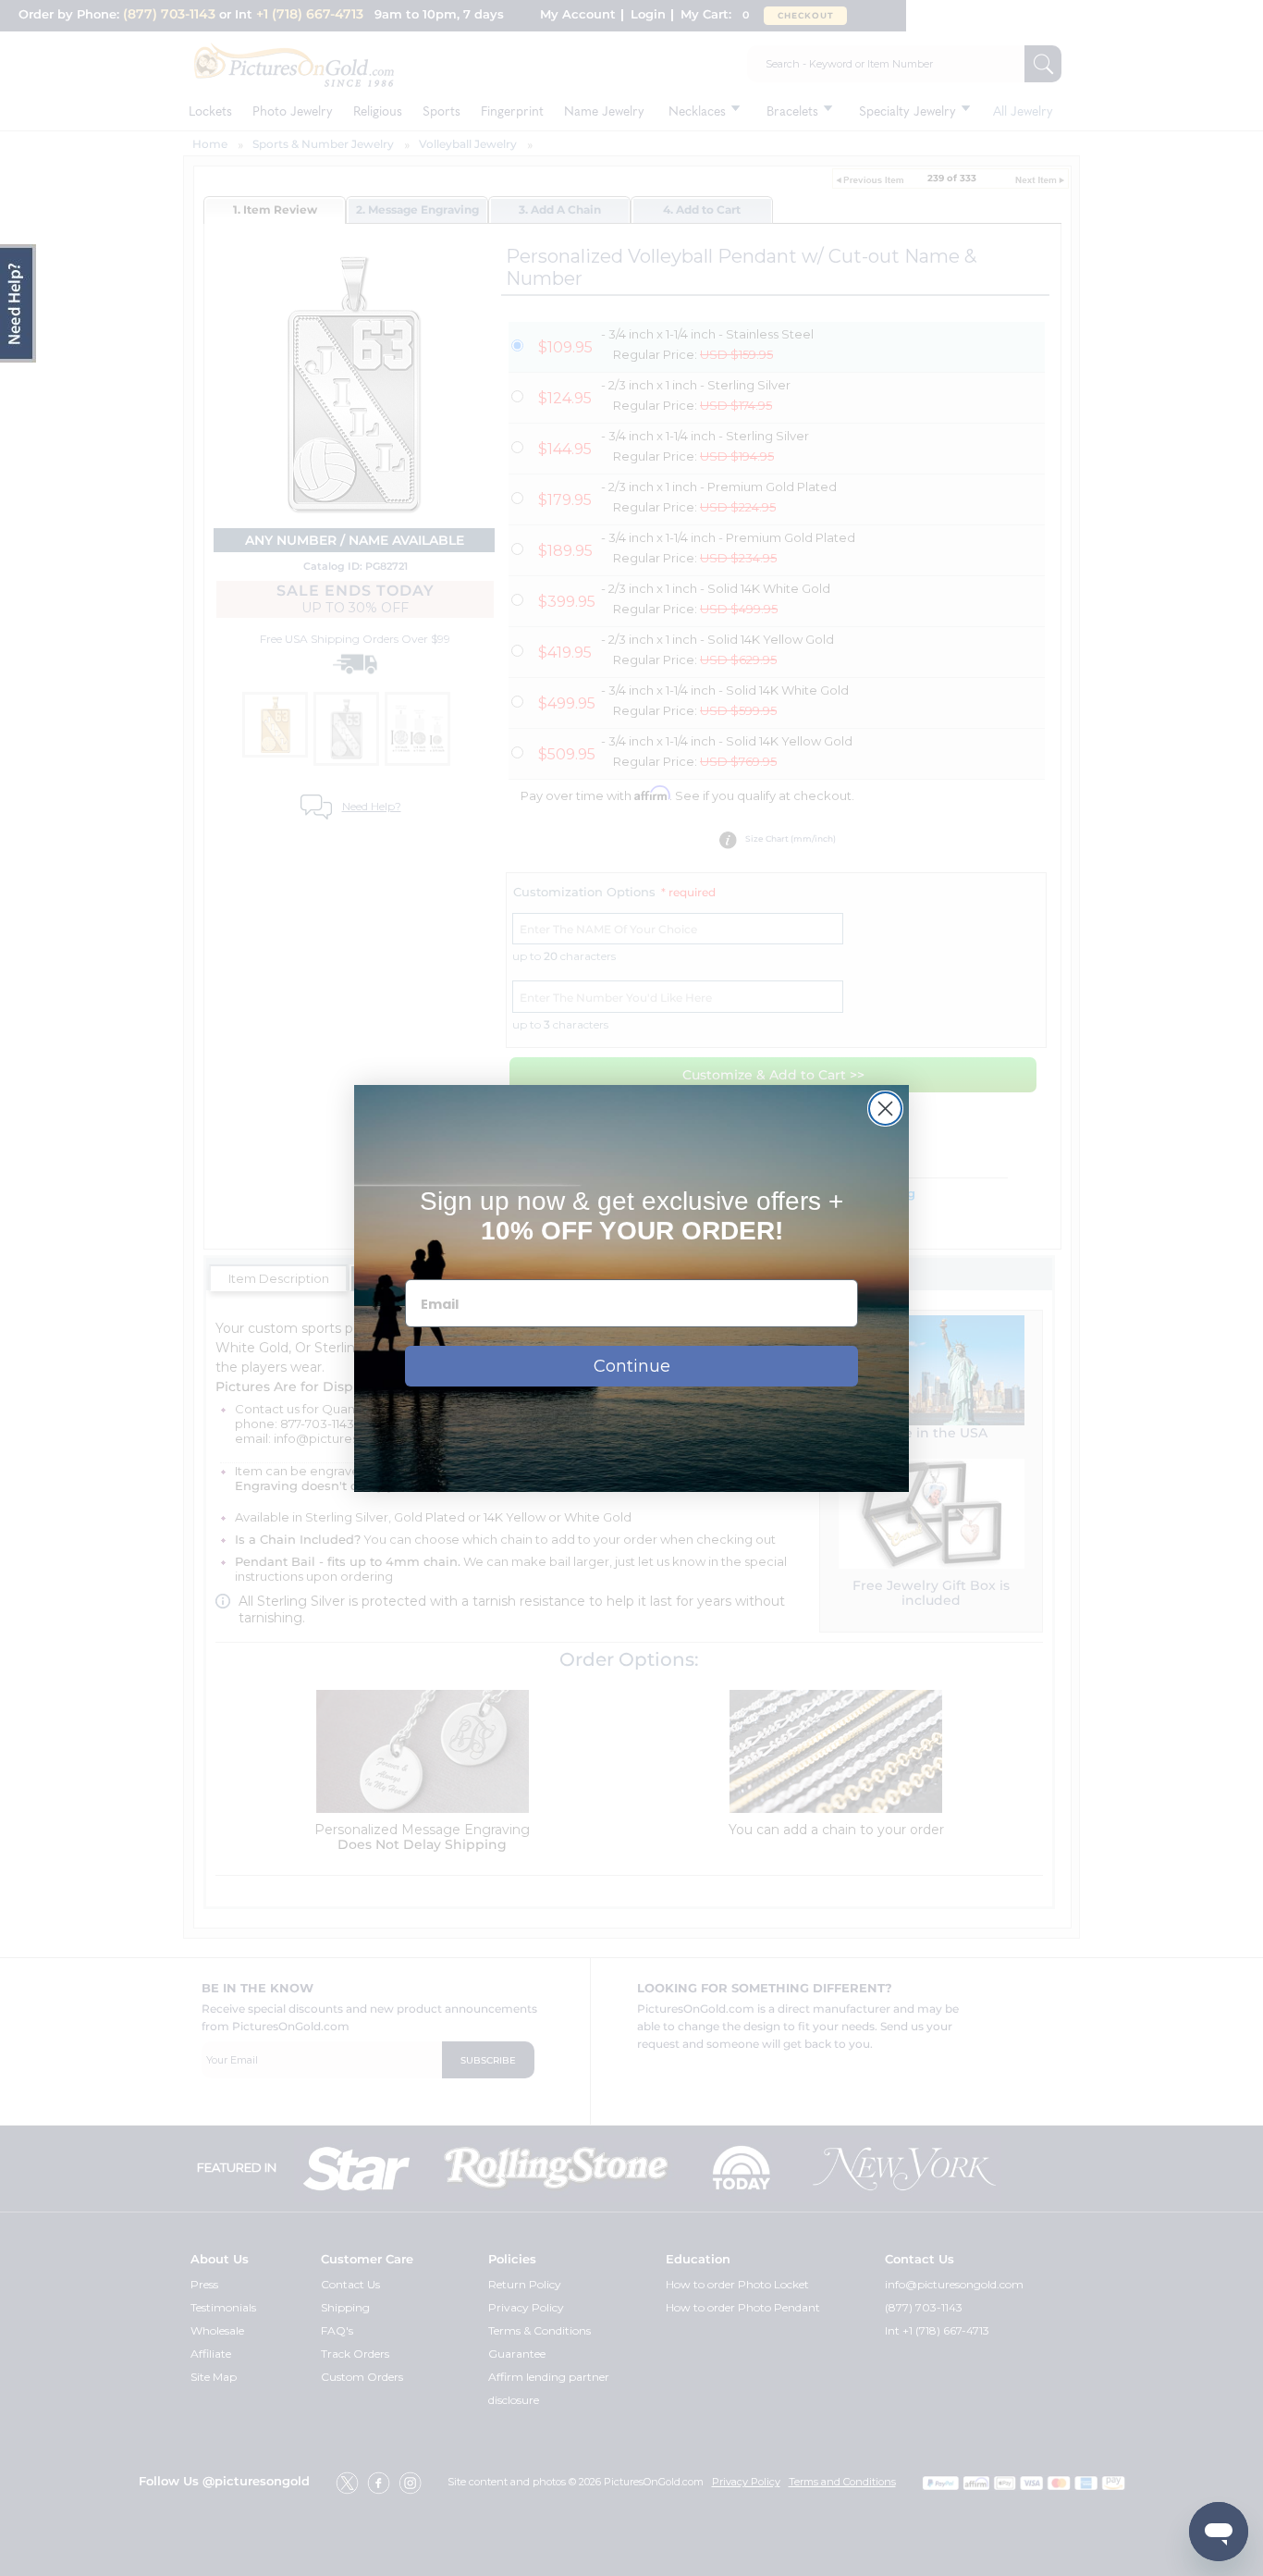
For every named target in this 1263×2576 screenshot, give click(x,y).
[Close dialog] (885, 1109)
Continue (632, 1366)
